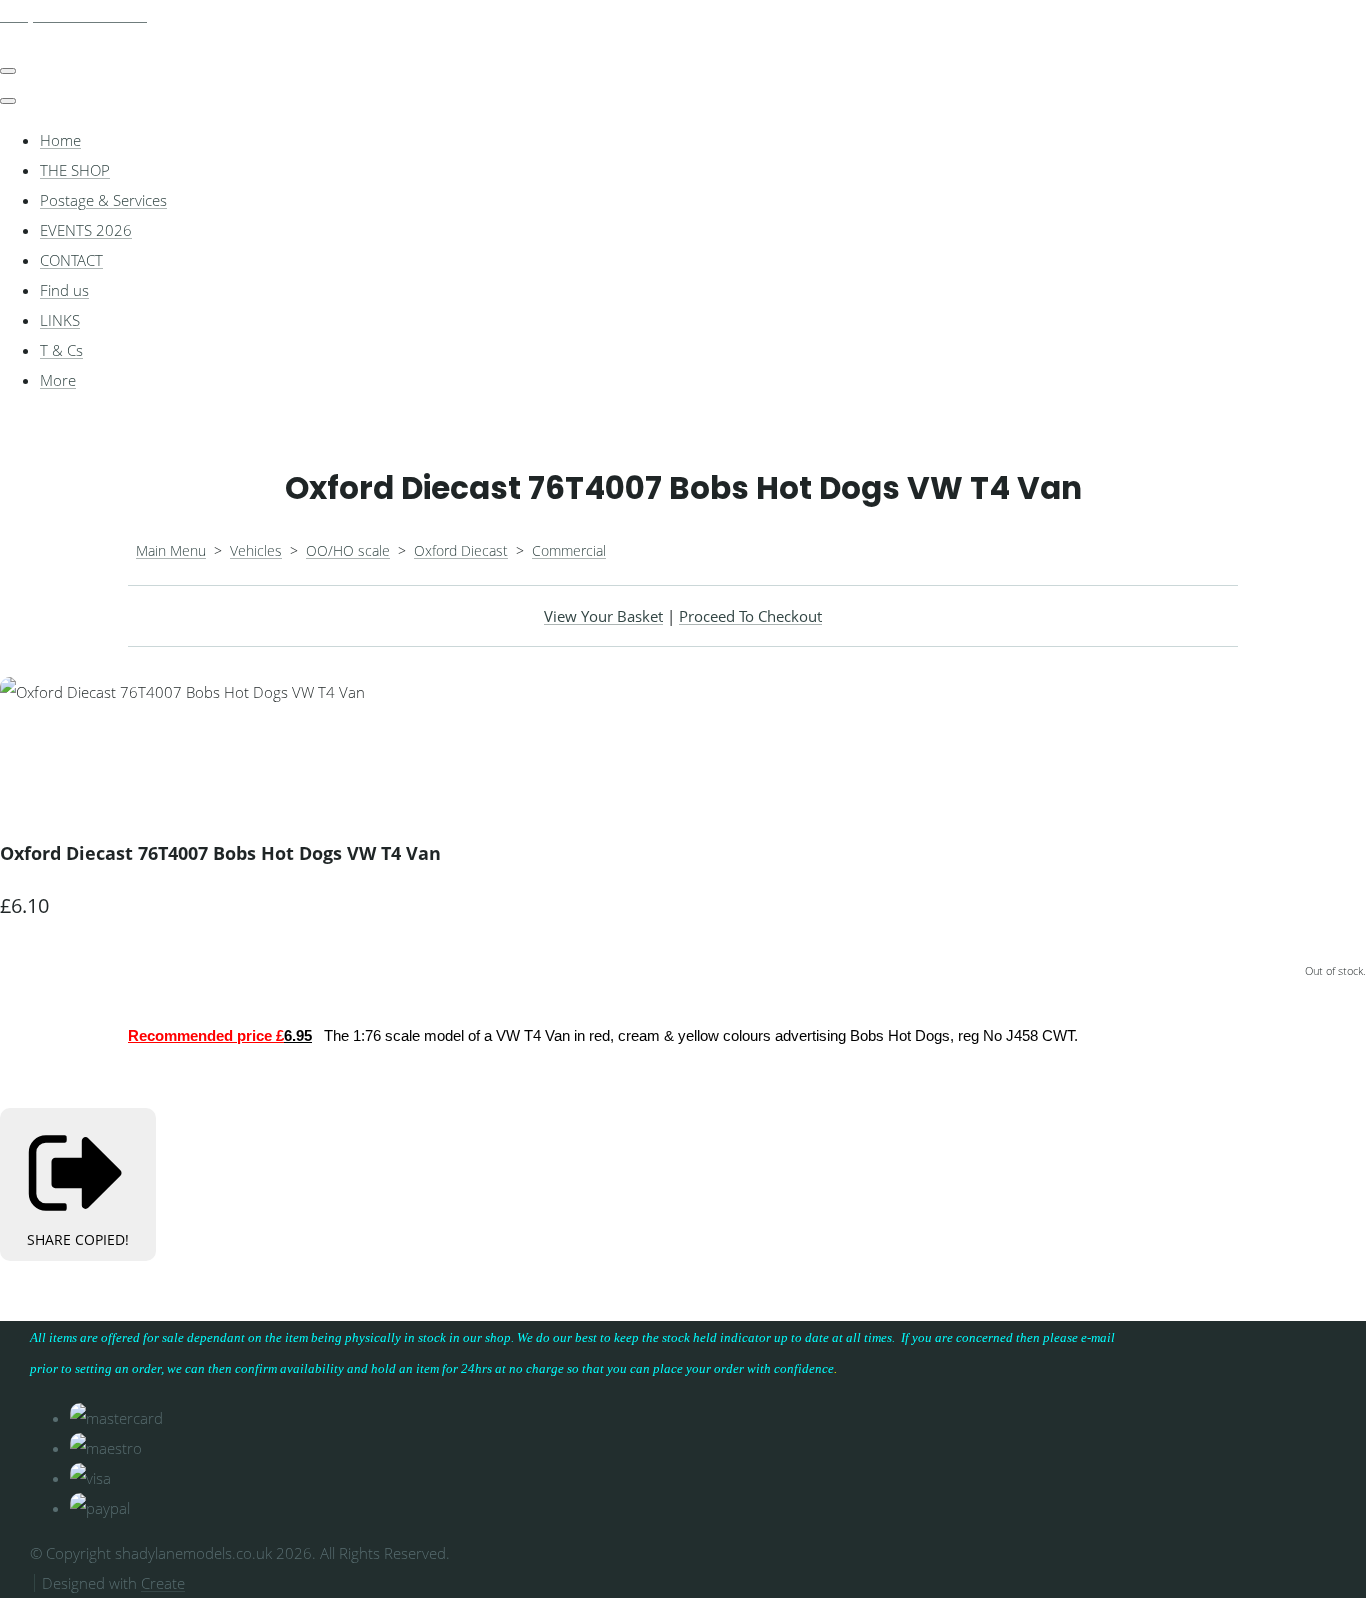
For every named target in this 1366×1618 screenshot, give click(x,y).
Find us (64, 290)
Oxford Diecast (461, 550)
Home (60, 140)
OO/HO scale (348, 550)
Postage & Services (103, 200)
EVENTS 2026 (86, 230)
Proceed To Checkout (750, 616)
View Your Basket (603, 616)
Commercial (569, 550)
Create (163, 1583)
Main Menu (171, 550)
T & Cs (61, 350)
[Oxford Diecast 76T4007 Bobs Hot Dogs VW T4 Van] (30, 752)
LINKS (60, 320)
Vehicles (256, 550)
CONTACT (71, 260)
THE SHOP (75, 170)
